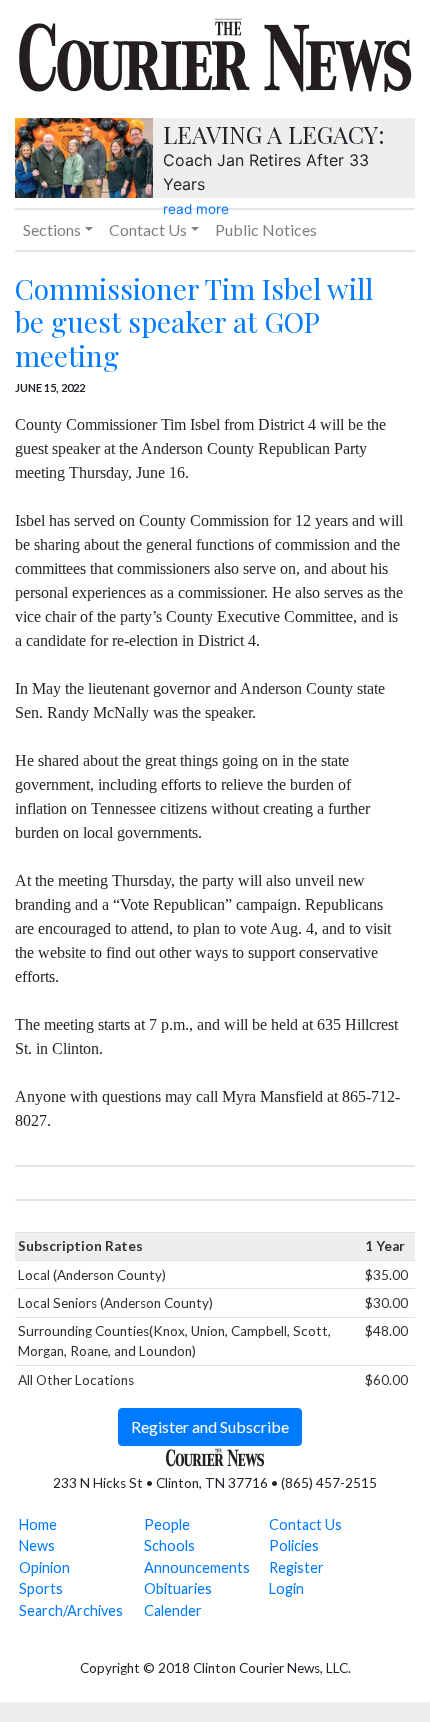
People (167, 1524)
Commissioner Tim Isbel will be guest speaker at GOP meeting (194, 322)
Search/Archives (71, 1610)
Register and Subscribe (210, 1426)
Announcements (197, 1567)
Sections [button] (52, 229)
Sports (41, 1588)
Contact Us (305, 1524)
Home (38, 1524)
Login (286, 1588)
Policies (294, 1545)
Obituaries (178, 1588)
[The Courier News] (215, 52)
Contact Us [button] (148, 229)
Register (296, 1567)
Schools (169, 1545)
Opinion (44, 1567)
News (37, 1545)
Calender (173, 1610)
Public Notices (266, 229)
